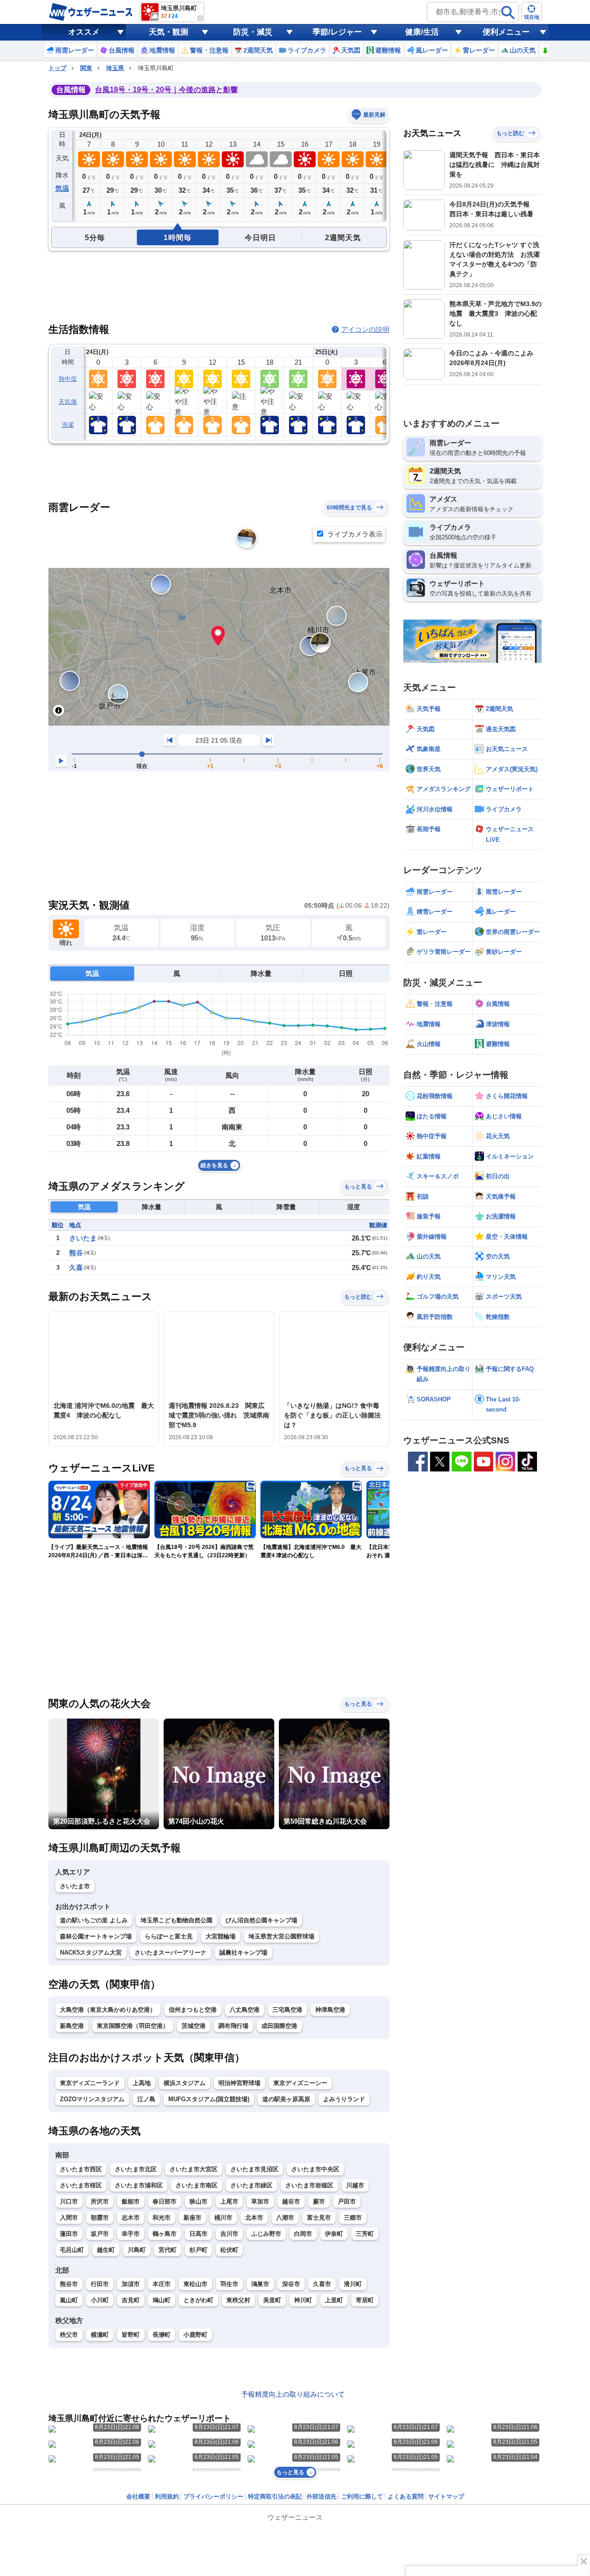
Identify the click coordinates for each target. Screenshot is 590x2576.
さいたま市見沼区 (254, 2169)
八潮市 (285, 2218)
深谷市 (291, 2284)
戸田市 (347, 2201)
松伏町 (229, 2250)
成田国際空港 (279, 2026)
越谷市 (291, 2201)
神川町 (303, 2300)
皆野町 (131, 2335)
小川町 (100, 2300)
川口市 (69, 2201)
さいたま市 (75, 1886)
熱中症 (68, 379)
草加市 (260, 2201)
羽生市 (229, 2284)
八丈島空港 (245, 2010)
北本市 (254, 2218)
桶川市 (223, 2218)
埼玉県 (115, 68)
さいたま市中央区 (315, 2169)
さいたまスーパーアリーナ (171, 1953)
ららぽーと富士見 (169, 1936)
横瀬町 (100, 2335)
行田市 (100, 2284)
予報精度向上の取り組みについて (293, 2394)
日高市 (198, 2234)
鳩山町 (162, 2300)
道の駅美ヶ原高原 (286, 2099)
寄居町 (365, 2300)
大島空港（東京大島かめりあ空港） (108, 2010)
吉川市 (229, 2234)
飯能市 (131, 2201)
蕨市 (319, 2201)
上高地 (142, 2083)
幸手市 (131, 2234)
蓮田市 (69, 2234)
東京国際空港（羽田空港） (133, 2026)
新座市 (192, 2218)
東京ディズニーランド (90, 2083)
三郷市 (353, 2218)
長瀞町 (162, 2335)
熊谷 (76, 1253)
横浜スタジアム (185, 2083)
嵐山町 (69, 2300)
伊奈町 (334, 2234)
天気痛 (68, 402)
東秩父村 (238, 2300)
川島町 (137, 2250)
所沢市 (100, 2201)
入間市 (69, 2218)
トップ (57, 68)
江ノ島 (146, 2099)
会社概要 (138, 2496)
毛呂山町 (72, 2250)
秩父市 (69, 2335)
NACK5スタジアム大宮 (91, 1953)
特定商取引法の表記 (275, 2496)
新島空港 (72, 2026)
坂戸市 (100, 2234)
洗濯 (68, 425)
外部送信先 (322, 2496)
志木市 (131, 2218)
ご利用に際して (362, 2496)
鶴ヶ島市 (165, 2234)
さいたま (83, 1238)
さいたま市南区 (197, 2185)
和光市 (162, 2218)
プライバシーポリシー (213, 2496)
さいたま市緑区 (251, 2185)
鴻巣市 (260, 2284)
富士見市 (319, 2218)
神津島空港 (330, 2010)
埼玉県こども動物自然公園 (177, 1920)
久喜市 (322, 2284)
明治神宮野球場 (239, 2083)
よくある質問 (406, 2496)
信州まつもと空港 (193, 2010)
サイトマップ (446, 2496)
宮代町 (168, 2250)
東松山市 (195, 2284)
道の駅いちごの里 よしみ (94, 1920)
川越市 (355, 2185)
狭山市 (198, 2201)
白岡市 (303, 2234)
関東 (86, 68)
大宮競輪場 (221, 1936)
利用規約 (167, 2496)
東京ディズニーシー (300, 2083)
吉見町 (131, 2300)
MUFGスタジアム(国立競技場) (209, 2099)
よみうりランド (344, 2099)
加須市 (131, 2284)
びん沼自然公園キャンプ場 (261, 1920)
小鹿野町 (195, 2335)
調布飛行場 (233, 2026)
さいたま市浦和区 (139, 2185)
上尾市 (229, 2201)
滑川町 (353, 2284)
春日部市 (165, 2201)
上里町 (334, 2300)
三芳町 (365, 2234)
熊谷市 (69, 2284)
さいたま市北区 (136, 2169)
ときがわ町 (198, 2300)
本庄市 (162, 2284)
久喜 (76, 1267)
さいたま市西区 (81, 2169)
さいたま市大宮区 (194, 2169)
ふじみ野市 (266, 2234)
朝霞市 (100, 2218)
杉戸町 (198, 2250)
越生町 (106, 2250)
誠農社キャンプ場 (243, 1953)
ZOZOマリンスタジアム (92, 2099)
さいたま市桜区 (81, 2185)
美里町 (272, 2300)
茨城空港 (194, 2026)
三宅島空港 (287, 2010)
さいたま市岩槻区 (309, 2185)
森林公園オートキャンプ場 (96, 1936)
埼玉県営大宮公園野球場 (281, 1936)
